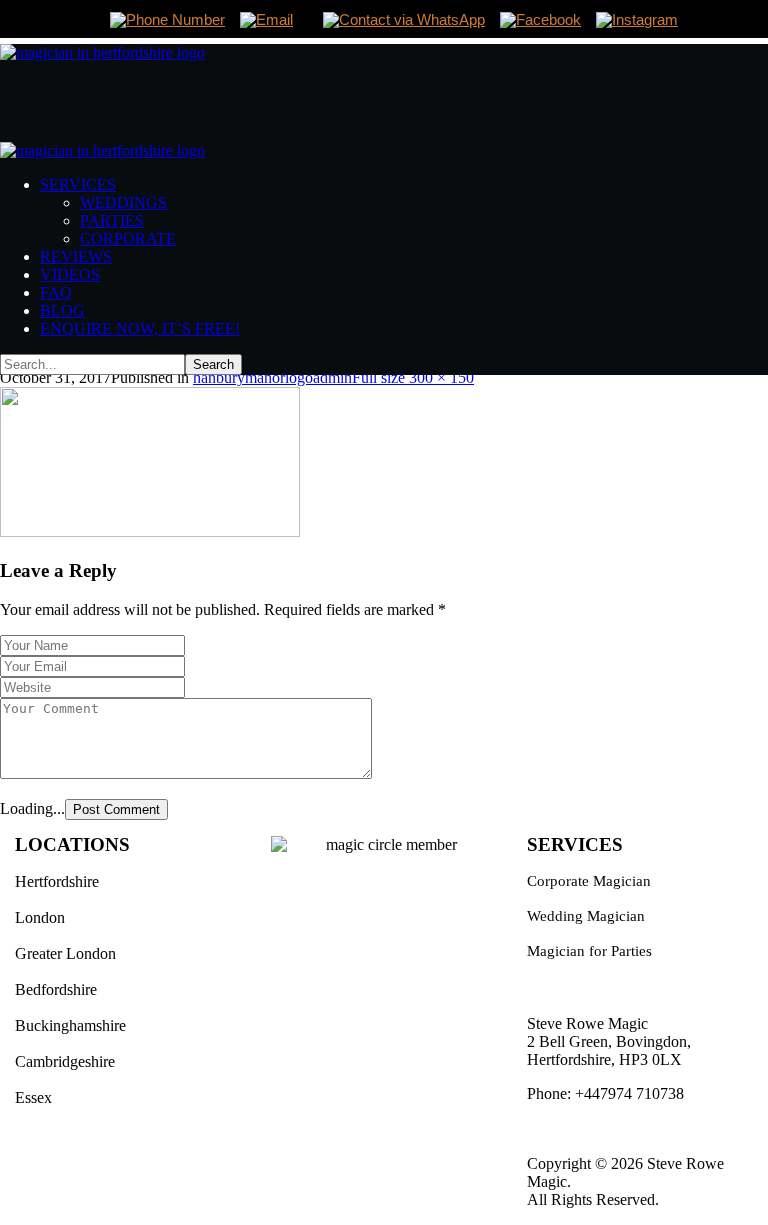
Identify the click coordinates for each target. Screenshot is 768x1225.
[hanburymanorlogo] (150, 531)
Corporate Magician (589, 881)
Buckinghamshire (70, 1025)
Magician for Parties (589, 951)
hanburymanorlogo (253, 377)
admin (332, 377)
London (40, 917)
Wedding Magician (586, 916)
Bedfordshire (56, 989)
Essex (33, 1097)
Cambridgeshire (65, 1061)
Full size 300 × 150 (413, 377)
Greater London (65, 953)
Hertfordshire (57, 881)
